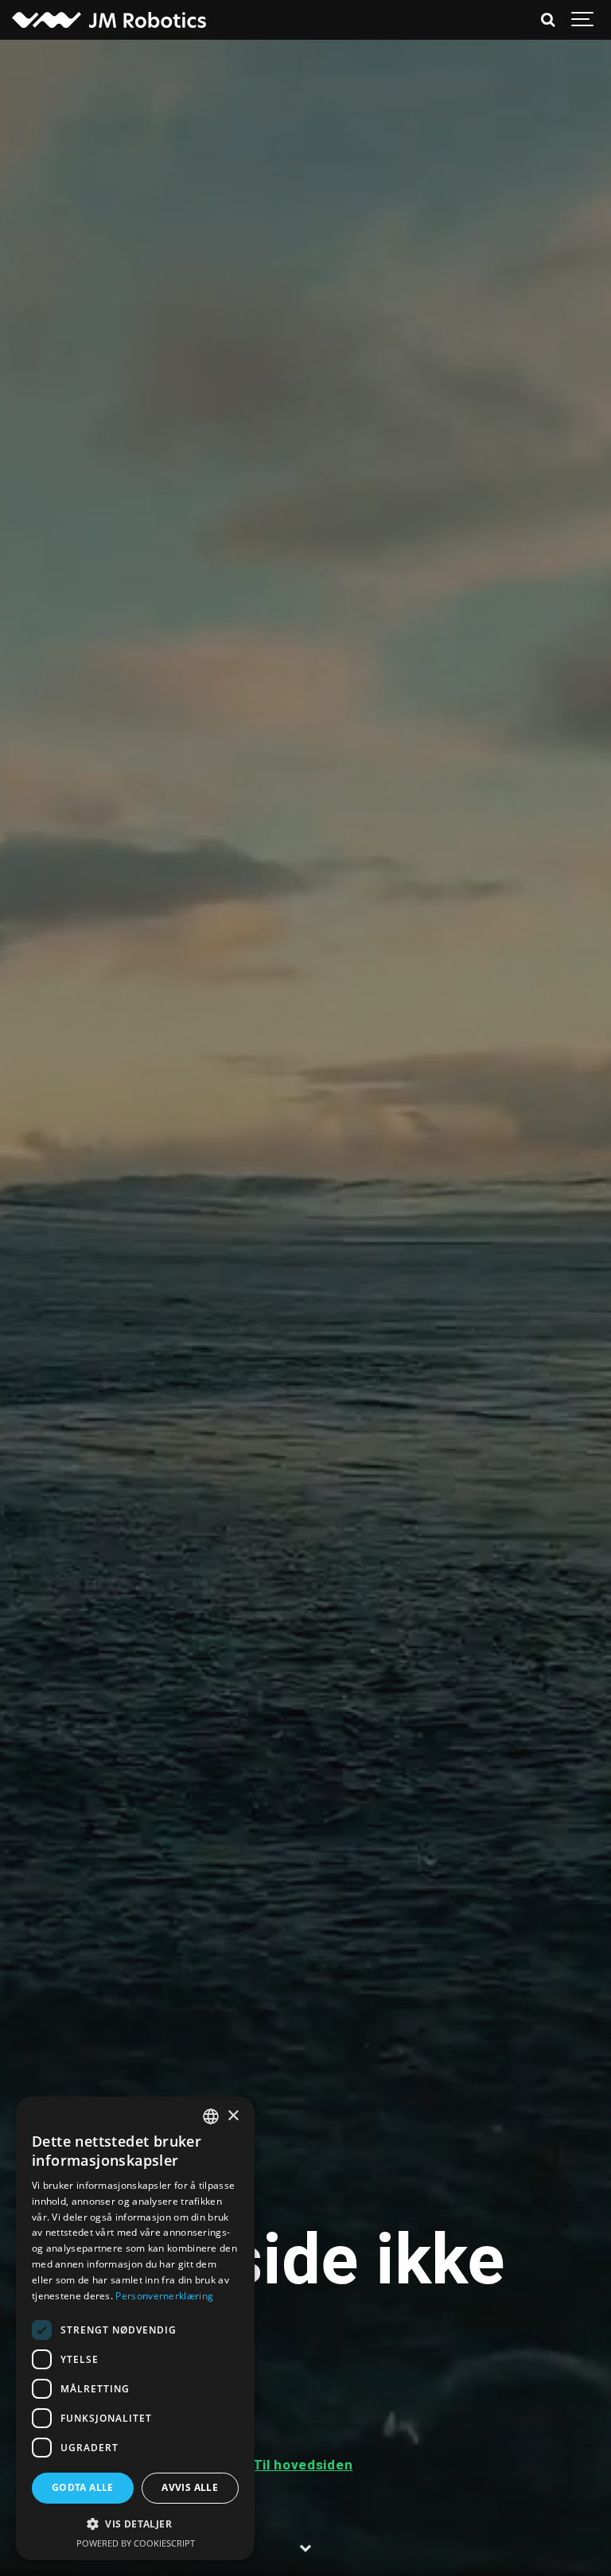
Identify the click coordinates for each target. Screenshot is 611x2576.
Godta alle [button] (83, 2487)
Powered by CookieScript (136, 2543)
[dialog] (135, 2328)
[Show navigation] (583, 20)
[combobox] (211, 2116)
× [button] (233, 2116)
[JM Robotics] (109, 20)
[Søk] (547, 20)
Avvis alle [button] (190, 2487)
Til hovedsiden (303, 2465)
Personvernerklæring (164, 2296)
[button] (135, 2524)
